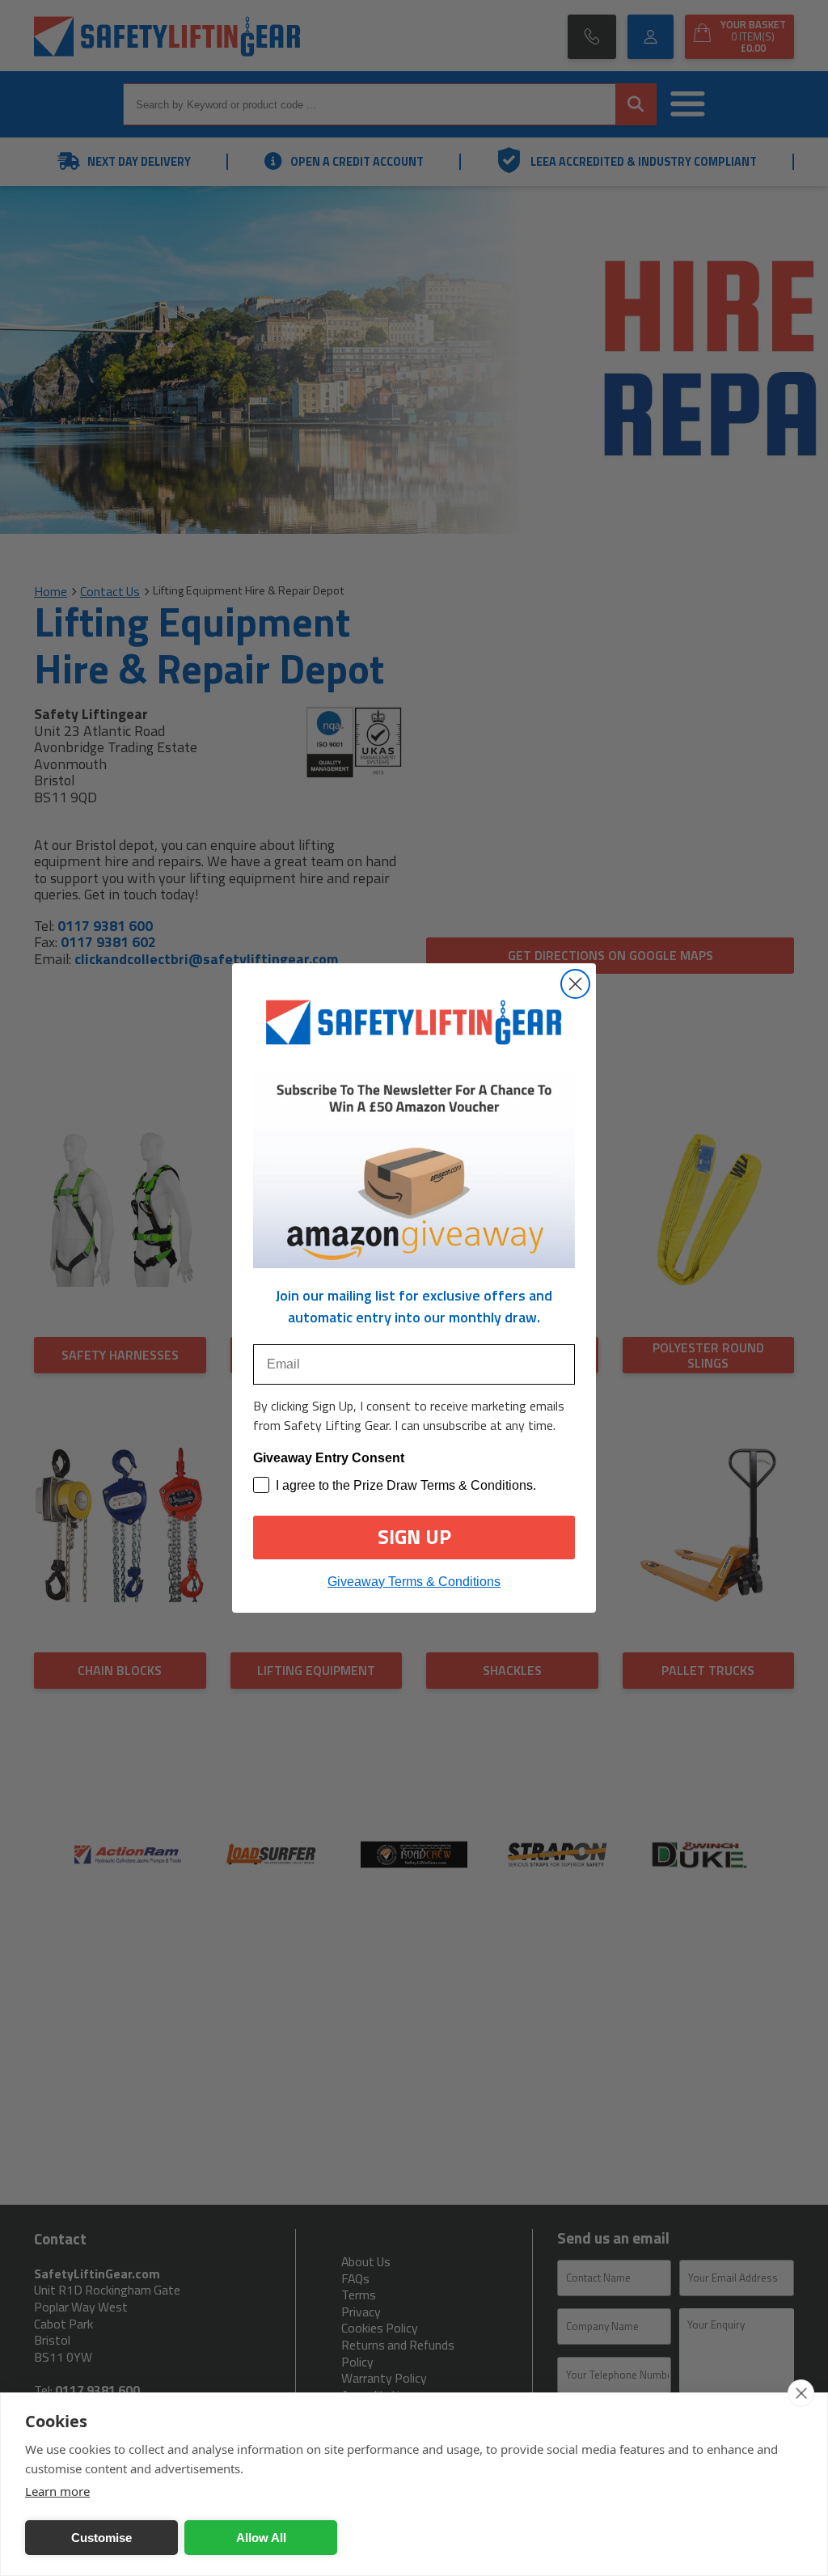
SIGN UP (414, 1537)
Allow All (261, 2538)
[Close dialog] (575, 984)
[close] (801, 2393)
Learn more (57, 2491)
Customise (101, 2538)
